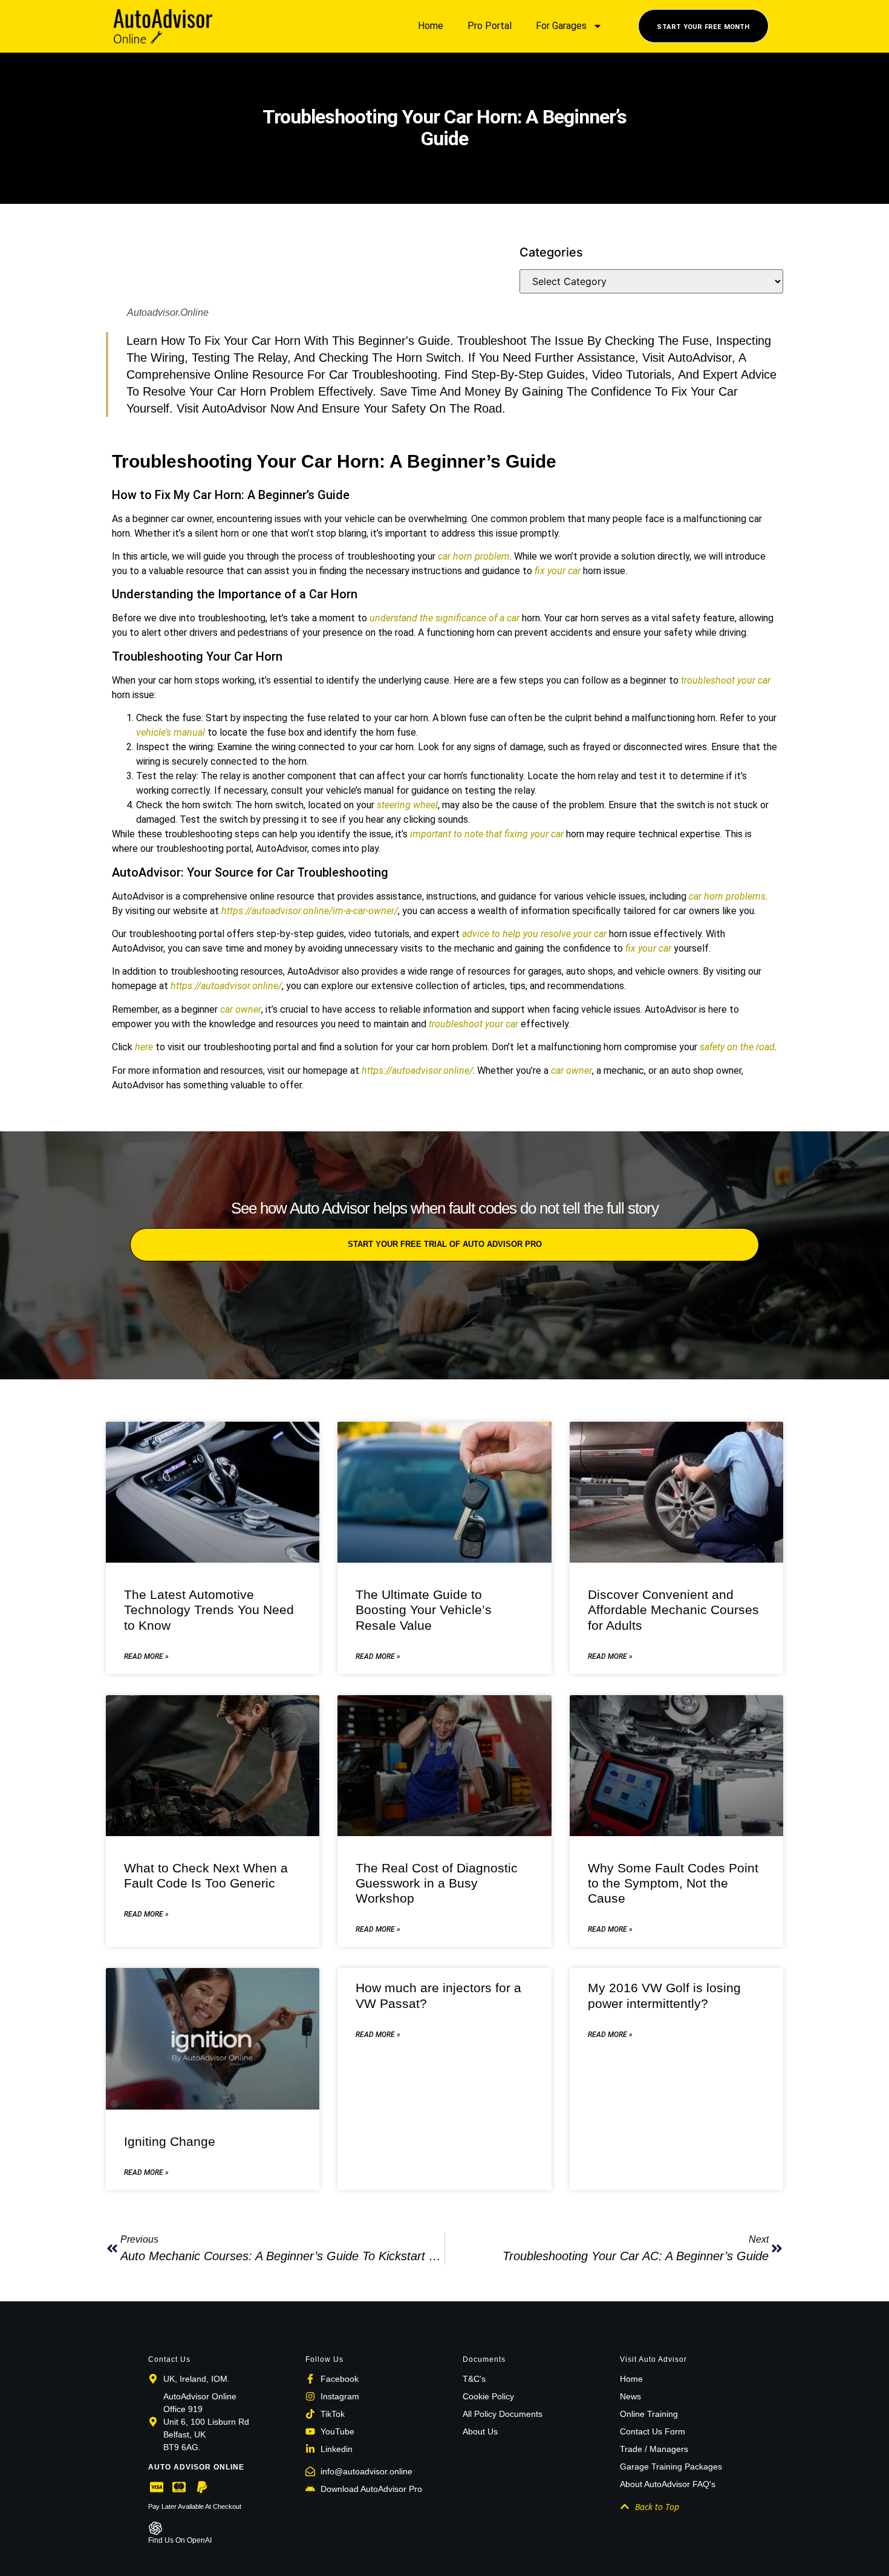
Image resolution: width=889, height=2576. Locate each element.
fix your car (558, 571)
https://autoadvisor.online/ (226, 986)
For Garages (561, 26)
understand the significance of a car (444, 618)
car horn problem (474, 556)
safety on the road (737, 1047)
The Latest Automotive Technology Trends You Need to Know (209, 1610)
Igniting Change (170, 2141)
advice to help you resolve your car (534, 934)
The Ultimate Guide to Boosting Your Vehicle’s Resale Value (424, 1610)
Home (431, 26)
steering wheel (407, 805)
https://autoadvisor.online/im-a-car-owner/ (310, 911)
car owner (241, 1009)
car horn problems (727, 896)
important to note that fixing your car (487, 834)
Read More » (146, 1656)
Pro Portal (490, 26)
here (144, 1047)
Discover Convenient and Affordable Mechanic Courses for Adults (673, 1610)
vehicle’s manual (171, 732)
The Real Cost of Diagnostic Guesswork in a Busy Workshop (437, 1883)
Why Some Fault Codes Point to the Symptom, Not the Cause (673, 1883)
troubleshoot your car (726, 680)
